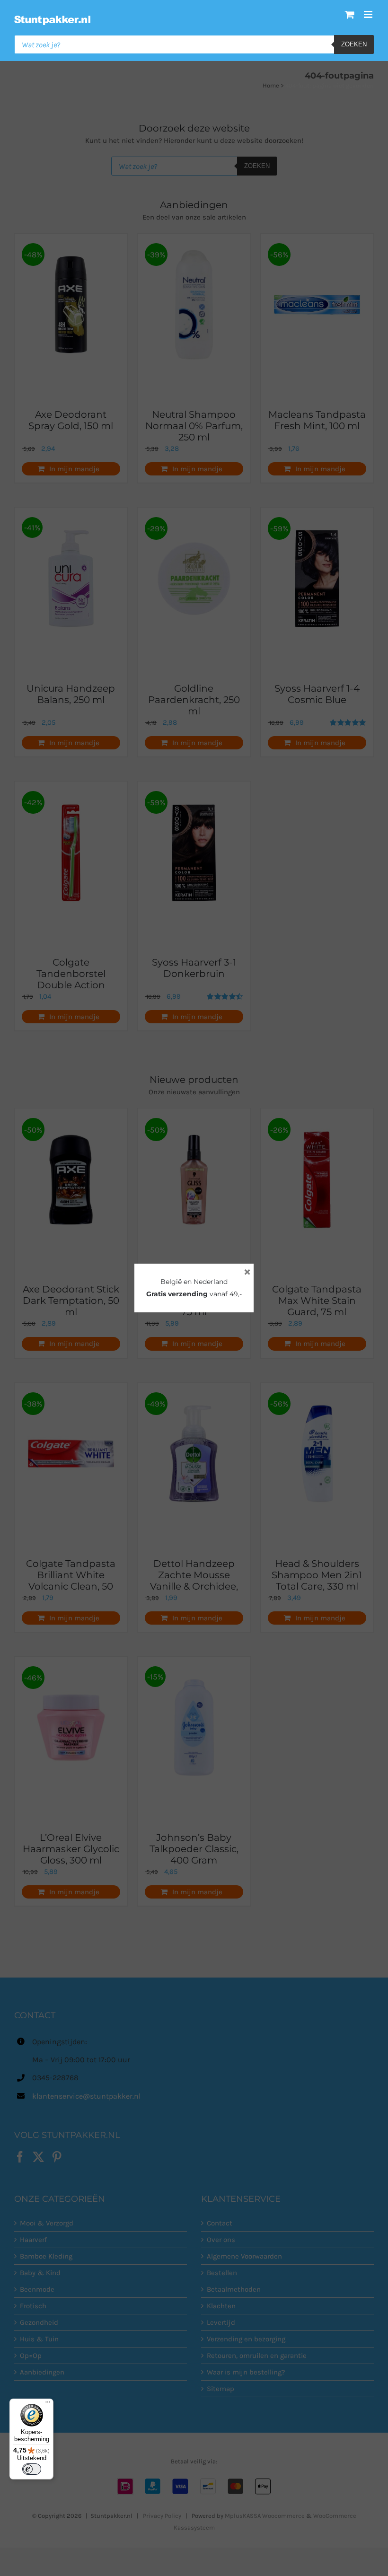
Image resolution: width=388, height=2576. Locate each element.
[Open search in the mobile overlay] (194, 44)
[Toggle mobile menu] (369, 14)
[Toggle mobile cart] (350, 14)
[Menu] (48, 2404)
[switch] (32, 2469)
